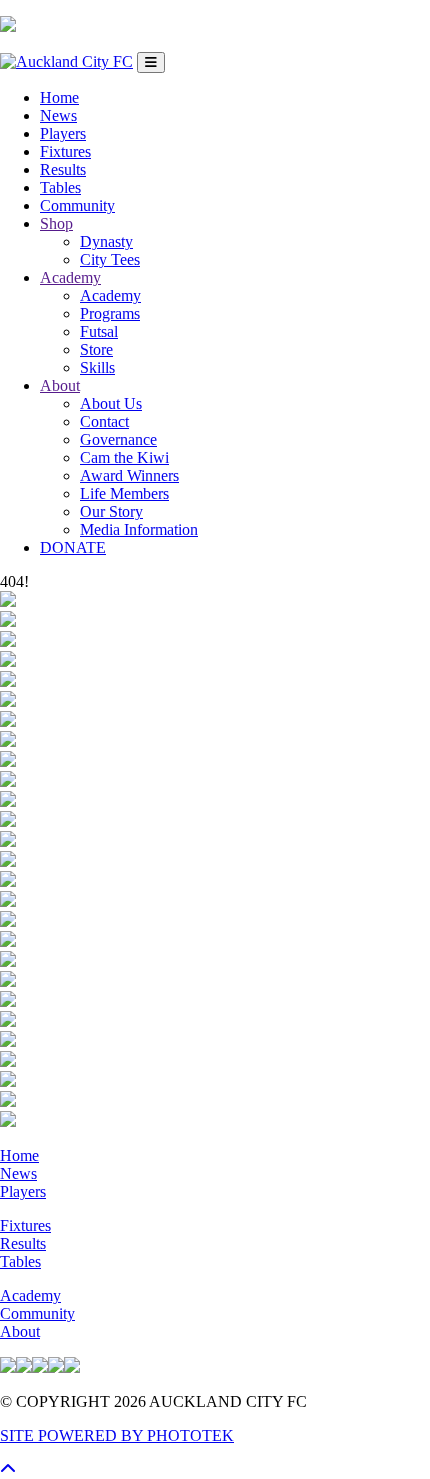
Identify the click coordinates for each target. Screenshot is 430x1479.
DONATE (73, 547)
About (60, 385)
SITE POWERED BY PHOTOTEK (117, 1435)
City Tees (110, 259)
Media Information (139, 529)
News (58, 115)
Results (63, 169)
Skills (97, 367)
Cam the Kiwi (124, 457)
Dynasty (106, 241)
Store (96, 349)
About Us (111, 403)
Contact (104, 421)
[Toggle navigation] (151, 62)
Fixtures (65, 151)
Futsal (99, 331)
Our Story (111, 511)
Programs (110, 313)
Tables (60, 187)
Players (63, 133)
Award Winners (129, 475)
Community (77, 205)
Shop (56, 223)
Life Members (124, 493)
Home (59, 97)
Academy (70, 277)
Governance (118, 439)
